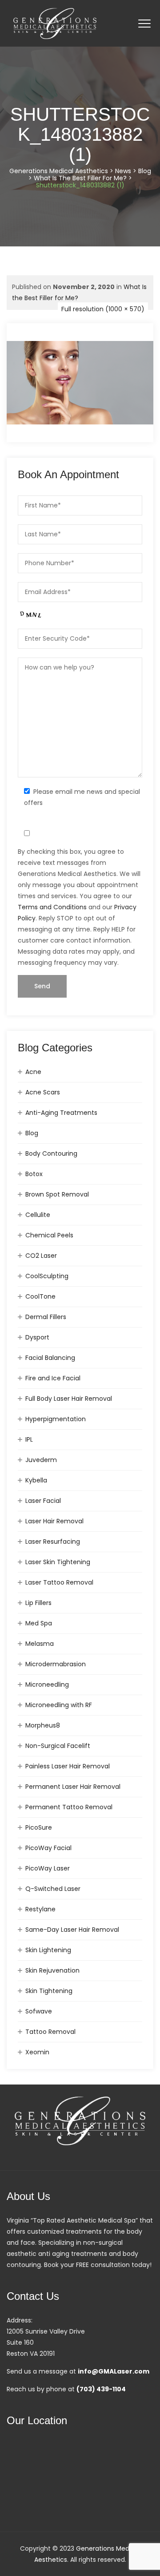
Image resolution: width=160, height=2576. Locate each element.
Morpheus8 (43, 1725)
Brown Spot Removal (57, 1194)
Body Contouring (51, 1153)
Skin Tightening (49, 1991)
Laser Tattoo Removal (59, 1582)
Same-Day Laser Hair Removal (72, 1930)
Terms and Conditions (52, 907)
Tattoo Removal (50, 2032)
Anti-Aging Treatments (61, 1113)
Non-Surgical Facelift (58, 1746)
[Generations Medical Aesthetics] (55, 23)
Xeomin (37, 2052)
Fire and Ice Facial (53, 1378)
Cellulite (38, 1215)
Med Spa (39, 1623)
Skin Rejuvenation (52, 1970)
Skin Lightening (48, 1950)
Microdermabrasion (56, 1664)
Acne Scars (43, 1092)
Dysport (37, 1337)
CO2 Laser (41, 1256)
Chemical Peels (49, 1235)
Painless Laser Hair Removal (68, 1766)
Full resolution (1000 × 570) (103, 309)
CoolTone (40, 1296)
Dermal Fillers (46, 1317)
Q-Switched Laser (53, 1889)
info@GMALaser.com (114, 2371)
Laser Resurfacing (53, 1542)
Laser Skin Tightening (58, 1562)
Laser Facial (43, 1501)
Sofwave (39, 2011)
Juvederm (41, 1460)
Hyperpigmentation (56, 1419)
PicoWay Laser (48, 1868)
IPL (29, 1439)
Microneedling (47, 1684)
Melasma (40, 1644)
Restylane (40, 1909)
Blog (32, 1133)
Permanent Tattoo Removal (69, 1807)
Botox (34, 1174)
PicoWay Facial (48, 1848)
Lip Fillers (38, 1603)
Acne (33, 1072)
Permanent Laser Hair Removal (73, 1787)
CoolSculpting (47, 1276)
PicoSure (39, 1827)
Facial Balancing (50, 1358)
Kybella (36, 1480)
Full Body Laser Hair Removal (69, 1399)
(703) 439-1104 (101, 2389)
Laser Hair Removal (54, 1521)
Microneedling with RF (59, 1705)
